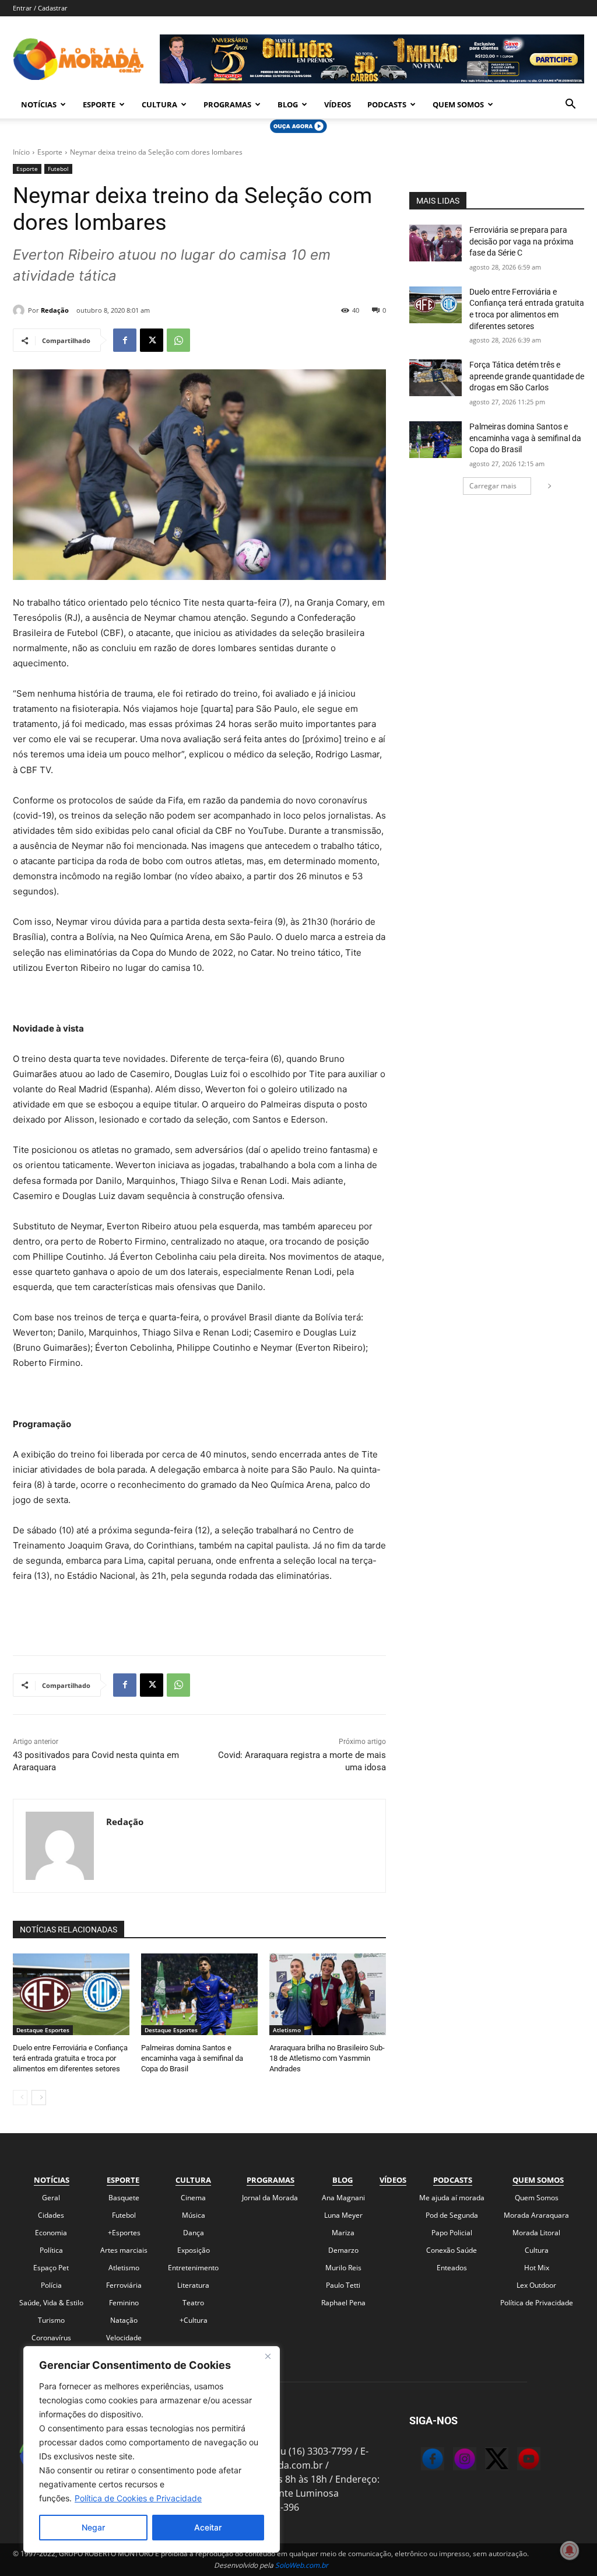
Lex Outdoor (536, 2285)
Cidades (51, 2215)
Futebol (58, 169)
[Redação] (20, 310)
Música (194, 2215)
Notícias (39, 104)
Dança (194, 2233)
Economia (51, 2233)
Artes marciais (124, 2250)
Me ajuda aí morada (452, 2198)
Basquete (124, 2198)
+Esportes (124, 2233)
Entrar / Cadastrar (40, 8)
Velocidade (124, 2338)
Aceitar (208, 2527)
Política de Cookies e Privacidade (138, 2498)
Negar (93, 2527)
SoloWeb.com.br (302, 2565)
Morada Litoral (536, 2233)
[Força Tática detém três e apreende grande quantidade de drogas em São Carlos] (436, 378)
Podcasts (387, 104)
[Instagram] (453, 2460)
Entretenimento (193, 2268)
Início (21, 152)
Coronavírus (51, 2338)
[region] (152, 2449)
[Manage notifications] (570, 2550)
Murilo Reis (343, 2268)
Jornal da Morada (270, 2198)
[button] (570, 105)
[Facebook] (125, 340)
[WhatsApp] (178, 340)
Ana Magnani (343, 2198)
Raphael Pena (343, 2303)
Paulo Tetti (343, 2285)
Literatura (193, 2285)
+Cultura (194, 2320)
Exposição (194, 2250)
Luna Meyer (343, 2215)
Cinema (193, 2198)
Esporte (99, 104)
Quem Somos (458, 104)
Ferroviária (124, 2285)
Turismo (51, 2320)
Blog (288, 104)
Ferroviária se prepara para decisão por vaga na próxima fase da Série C (522, 241)
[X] (152, 340)
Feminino (124, 2303)
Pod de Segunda (452, 2215)
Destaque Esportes (43, 2030)
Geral (51, 2198)
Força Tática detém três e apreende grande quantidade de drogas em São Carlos (527, 376)
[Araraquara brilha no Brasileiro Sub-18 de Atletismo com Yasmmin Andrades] (328, 1994)
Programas (227, 104)
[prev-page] (20, 2098)
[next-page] (39, 2098)
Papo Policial (452, 2233)
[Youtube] (517, 2460)
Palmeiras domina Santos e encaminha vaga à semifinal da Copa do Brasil (192, 2058)
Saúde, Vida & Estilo (51, 2303)
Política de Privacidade (537, 2303)
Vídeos (338, 104)
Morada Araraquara (536, 2215)
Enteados (452, 2268)
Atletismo (287, 2030)
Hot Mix (537, 2268)
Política (51, 2250)
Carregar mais (493, 486)
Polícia (51, 2285)
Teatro (193, 2303)
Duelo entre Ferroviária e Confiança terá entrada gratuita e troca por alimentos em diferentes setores (70, 2058)
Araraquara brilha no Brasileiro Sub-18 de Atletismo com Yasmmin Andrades (327, 2058)
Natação (124, 2320)
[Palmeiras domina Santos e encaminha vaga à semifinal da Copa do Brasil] (199, 1994)
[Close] (268, 2356)
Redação (55, 310)
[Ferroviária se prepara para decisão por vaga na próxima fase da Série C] (436, 243)
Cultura (159, 104)
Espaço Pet (51, 2268)
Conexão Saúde (452, 2250)
